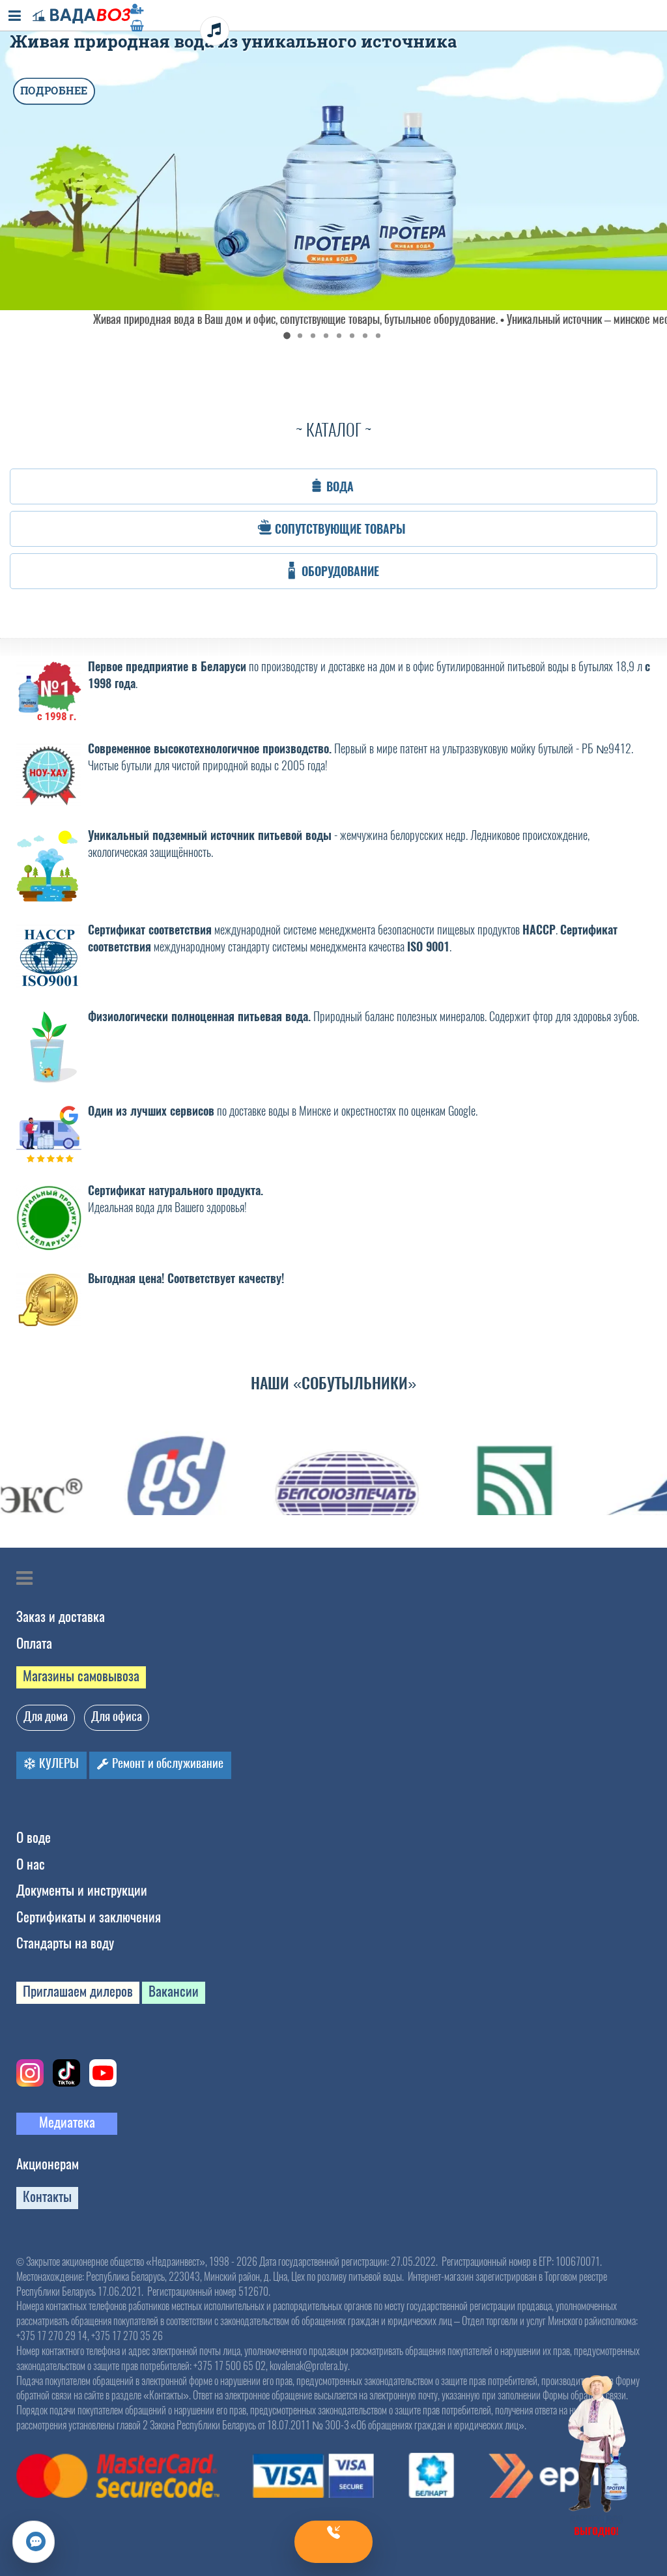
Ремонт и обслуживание (166, 1763)
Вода (340, 487)
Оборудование (340, 572)
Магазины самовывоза (81, 1676)
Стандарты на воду (65, 1943)
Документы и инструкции (82, 1890)
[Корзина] (333, 25)
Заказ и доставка (61, 1616)
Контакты (47, 2196)
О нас (31, 1864)
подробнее (54, 91)
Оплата (34, 1643)
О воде (34, 1837)
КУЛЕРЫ (58, 1763)
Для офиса (117, 1716)
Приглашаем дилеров (78, 1991)
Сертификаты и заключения (89, 1917)
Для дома (46, 1716)
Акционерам (48, 2164)
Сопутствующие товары (340, 529)
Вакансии (174, 1991)
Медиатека (67, 2122)
